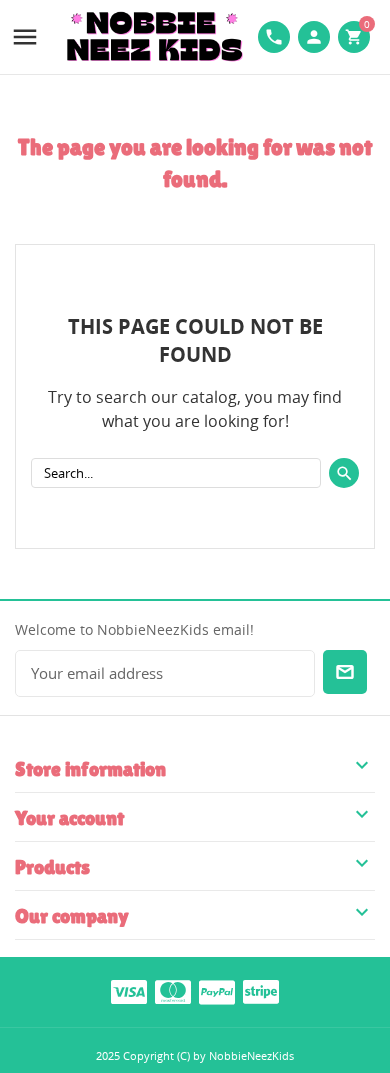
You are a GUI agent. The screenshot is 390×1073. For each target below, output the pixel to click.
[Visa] (129, 991)
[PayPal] (217, 991)
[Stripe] (261, 991)
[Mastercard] (173, 991)
